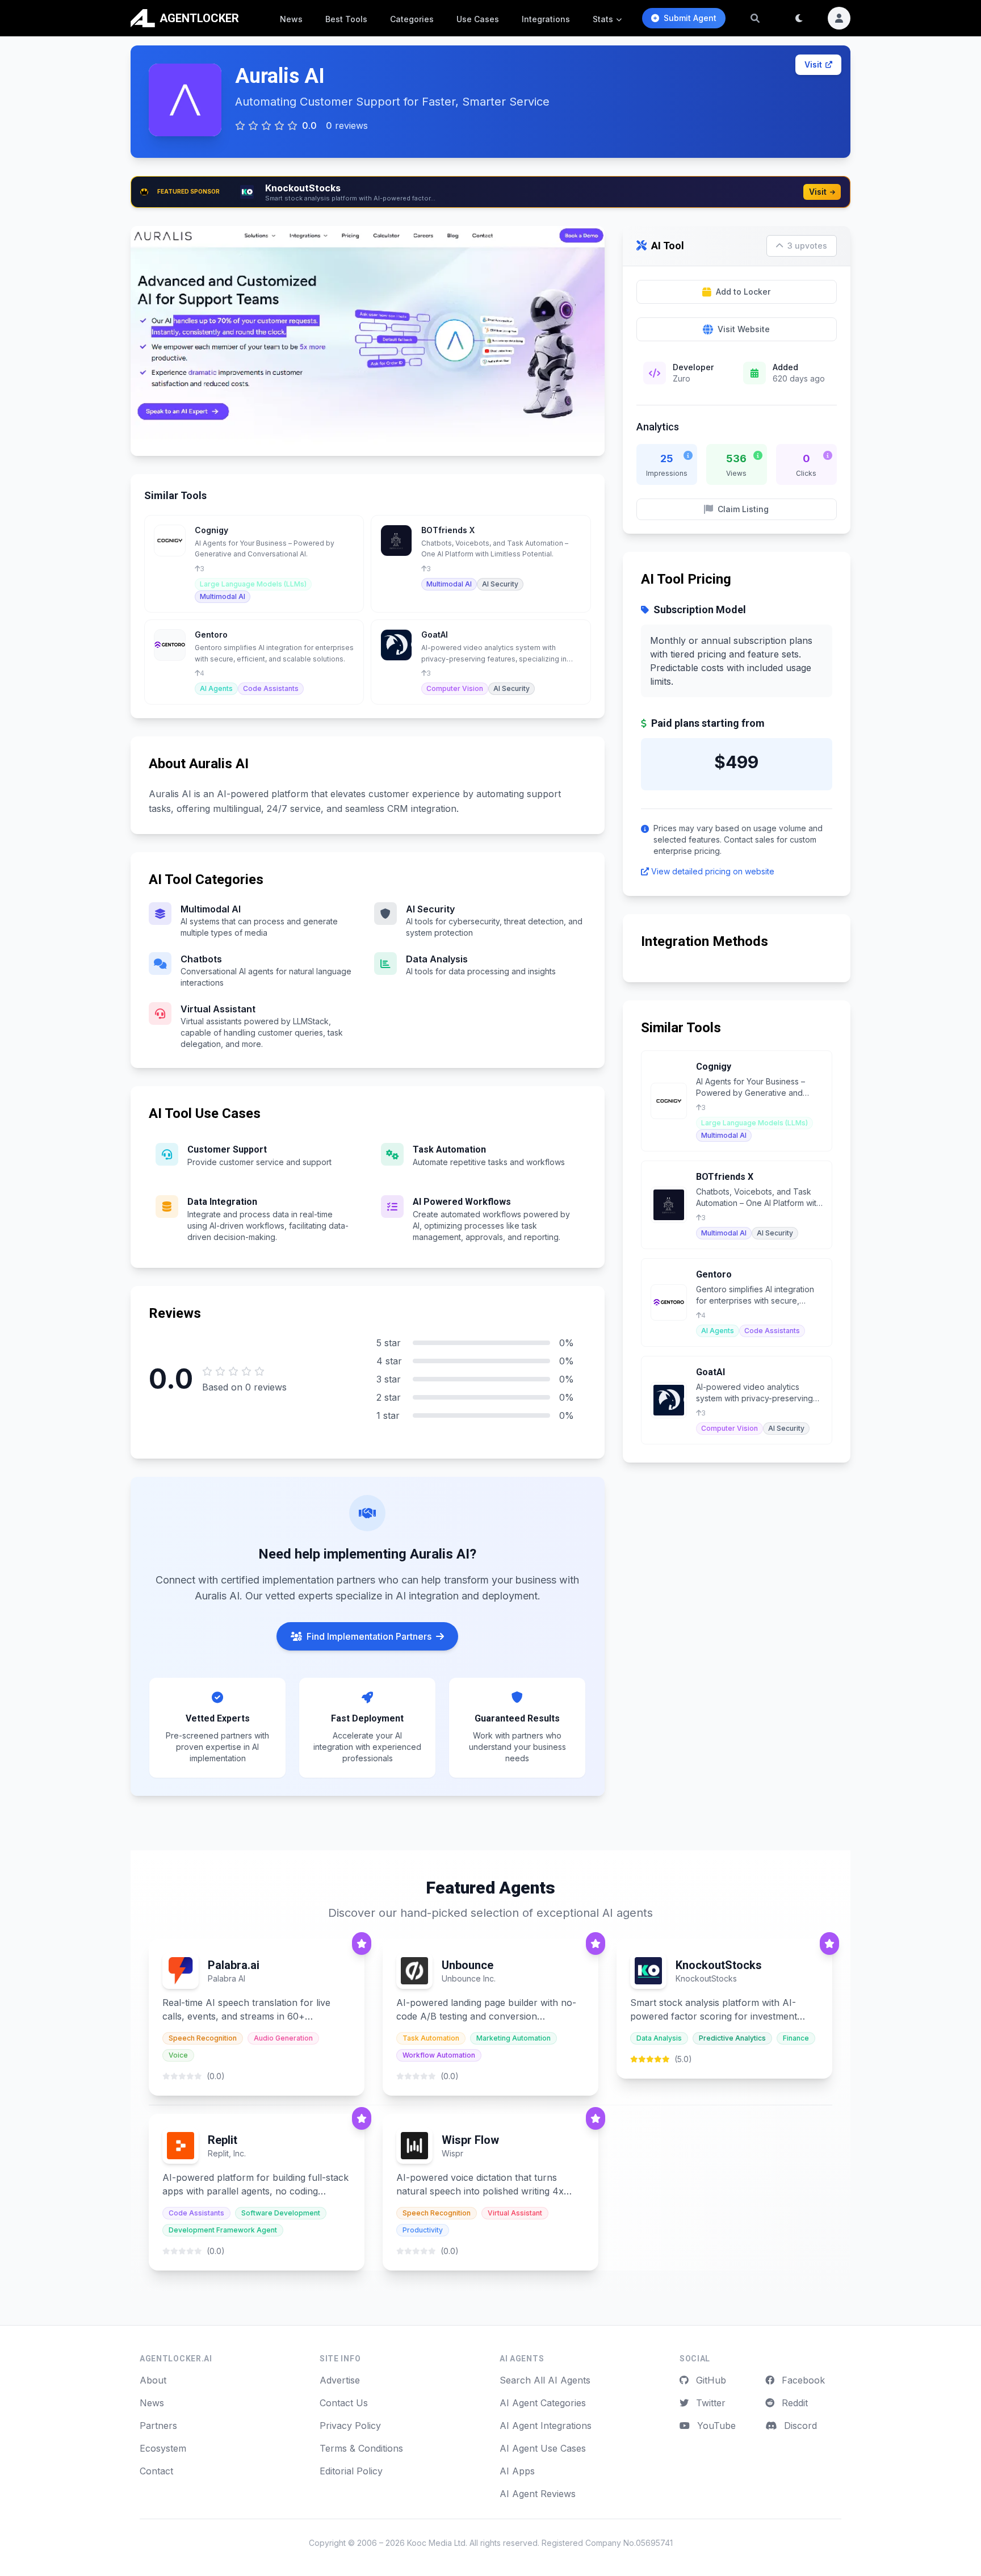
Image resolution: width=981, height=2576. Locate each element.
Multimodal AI (211, 909)
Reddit (793, 2403)
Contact (156, 2471)
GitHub (710, 2380)
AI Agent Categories (543, 2403)
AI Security (430, 909)
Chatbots (201, 959)
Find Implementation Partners (369, 1636)
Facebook (802, 2380)
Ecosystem (163, 2448)
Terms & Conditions (361, 2448)
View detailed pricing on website (713, 871)
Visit (813, 64)
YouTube (715, 2426)
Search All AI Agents (545, 2380)
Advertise (340, 2380)
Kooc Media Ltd (436, 2543)
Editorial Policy (351, 2471)
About (153, 2380)
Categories (412, 19)
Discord (799, 2426)
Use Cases (478, 19)
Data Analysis (437, 959)
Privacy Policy (350, 2426)
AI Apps (517, 2471)
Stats (603, 19)
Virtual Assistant (218, 1009)
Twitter (709, 2403)
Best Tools (346, 19)
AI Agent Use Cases (543, 2448)
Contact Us (344, 2403)
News (291, 19)
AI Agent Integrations (546, 2426)
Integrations (546, 19)
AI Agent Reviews (538, 2494)
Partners (158, 2426)
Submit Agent (690, 18)
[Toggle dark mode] (799, 18)
